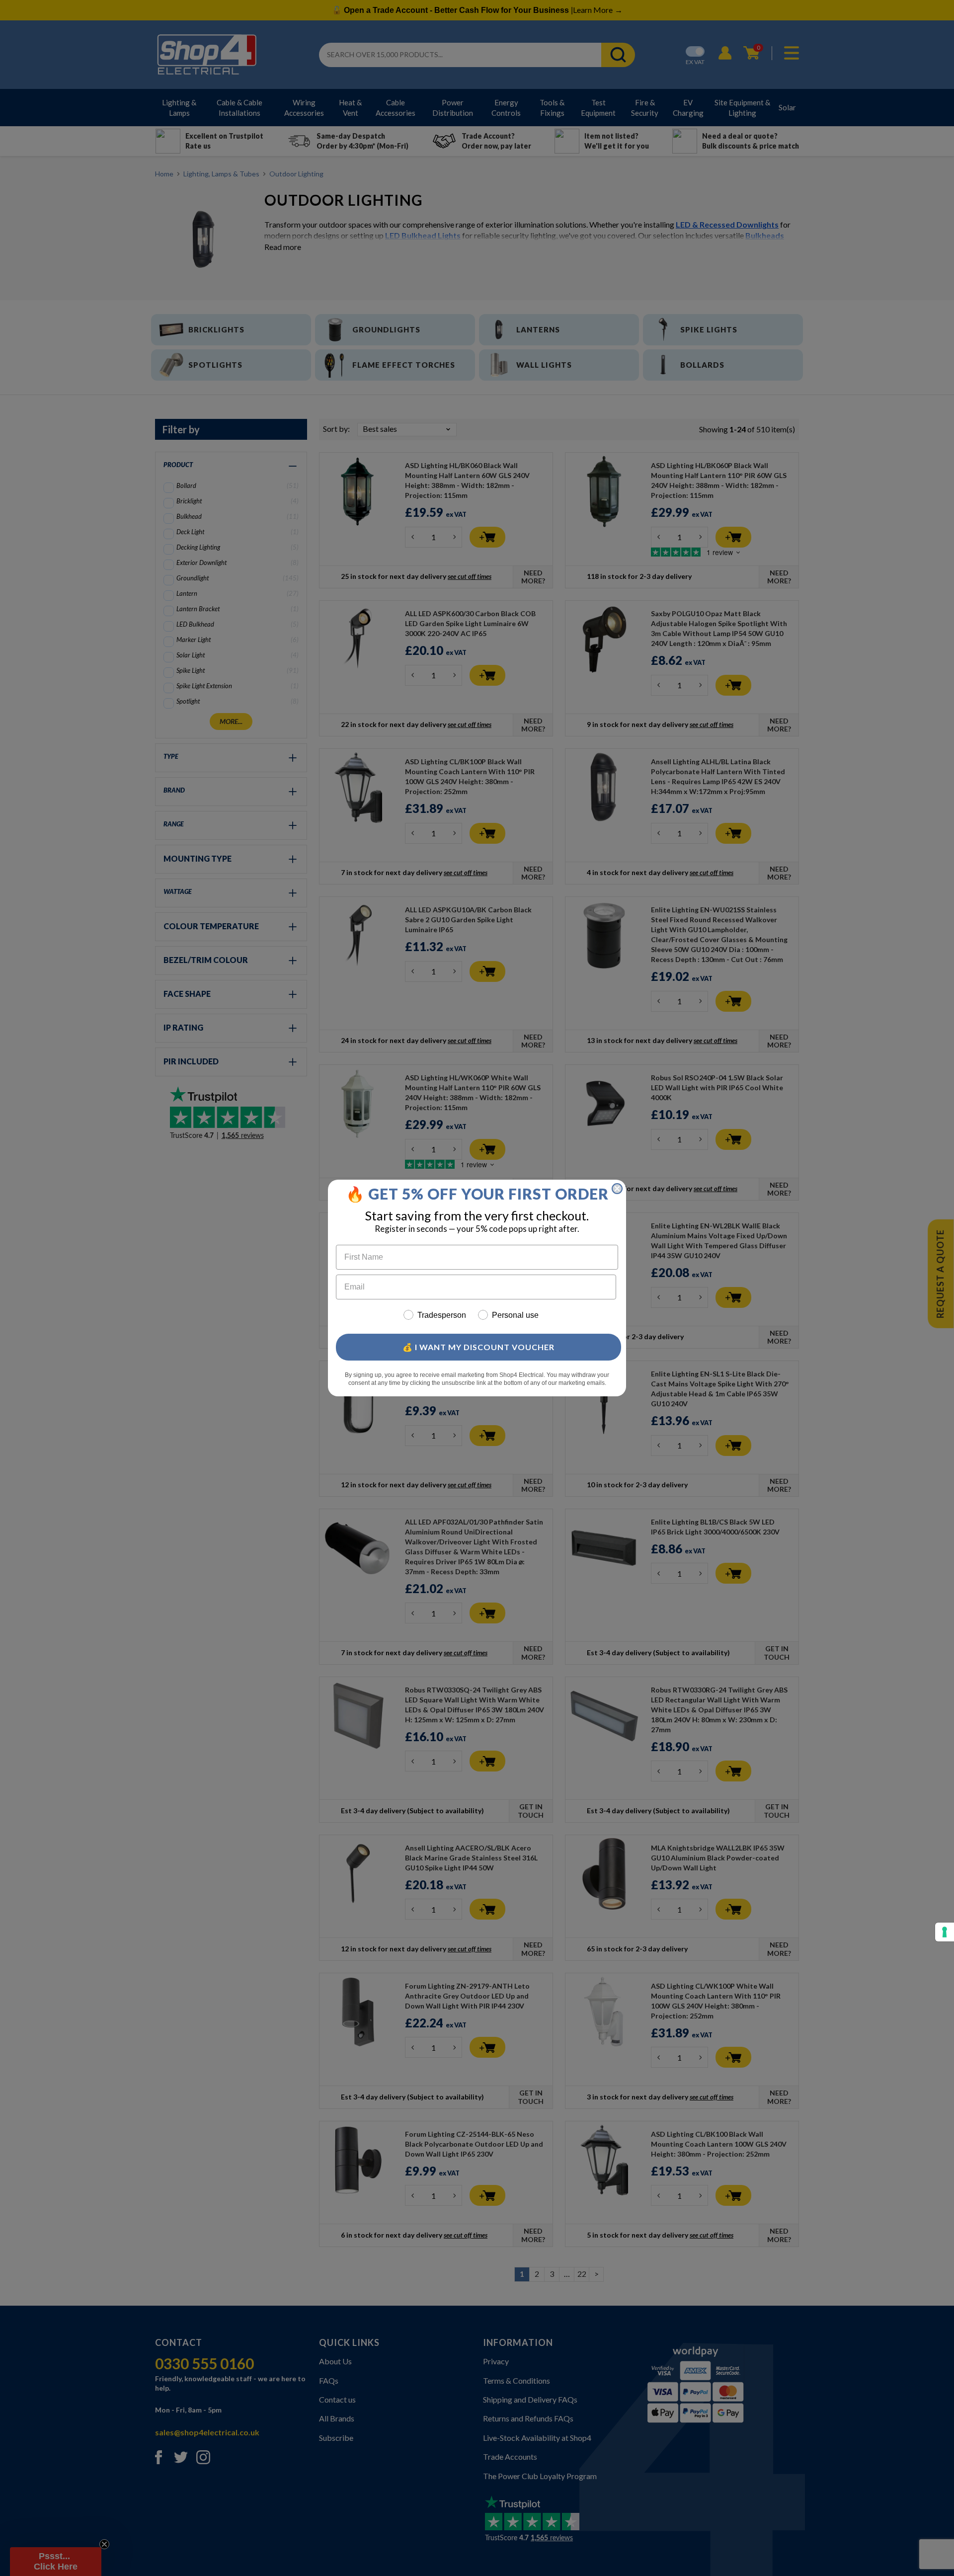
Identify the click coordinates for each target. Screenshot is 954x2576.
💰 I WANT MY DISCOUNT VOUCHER (478, 1347)
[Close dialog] (617, 1189)
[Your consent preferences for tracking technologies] (945, 1932)
